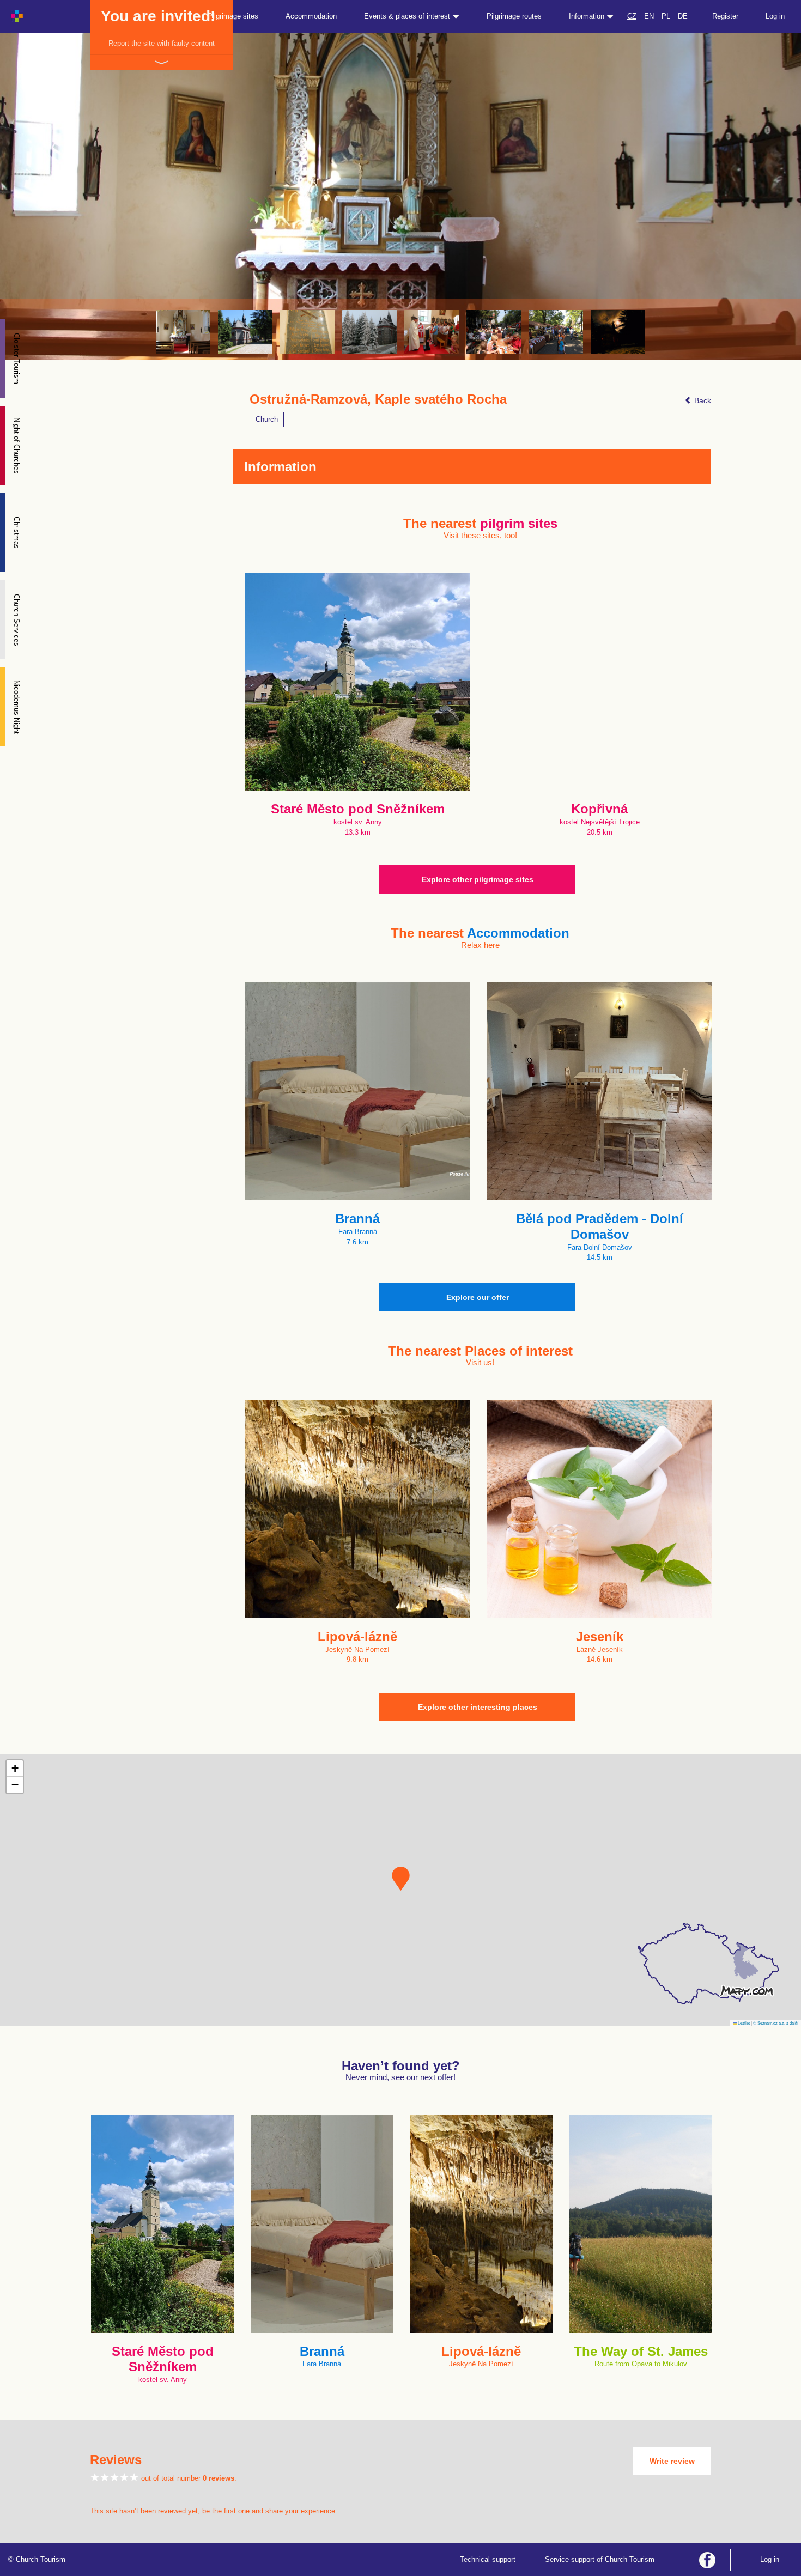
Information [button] (588, 16)
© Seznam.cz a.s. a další (776, 2023)
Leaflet (743, 2023)
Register (725, 16)
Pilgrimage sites (233, 16)
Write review (672, 2461)
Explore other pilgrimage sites (478, 879)
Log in (775, 16)
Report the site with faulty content (162, 43)
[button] (401, 1879)
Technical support (488, 2559)
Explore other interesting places (478, 1707)
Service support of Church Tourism (600, 2559)
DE (683, 16)
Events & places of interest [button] (408, 16)
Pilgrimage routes (514, 16)
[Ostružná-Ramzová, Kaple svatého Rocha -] (183, 332)
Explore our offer (478, 1297)
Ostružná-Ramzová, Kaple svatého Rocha (378, 399)
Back (702, 400)
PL (666, 16)
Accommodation (311, 16)
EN (649, 16)
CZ (632, 16)
